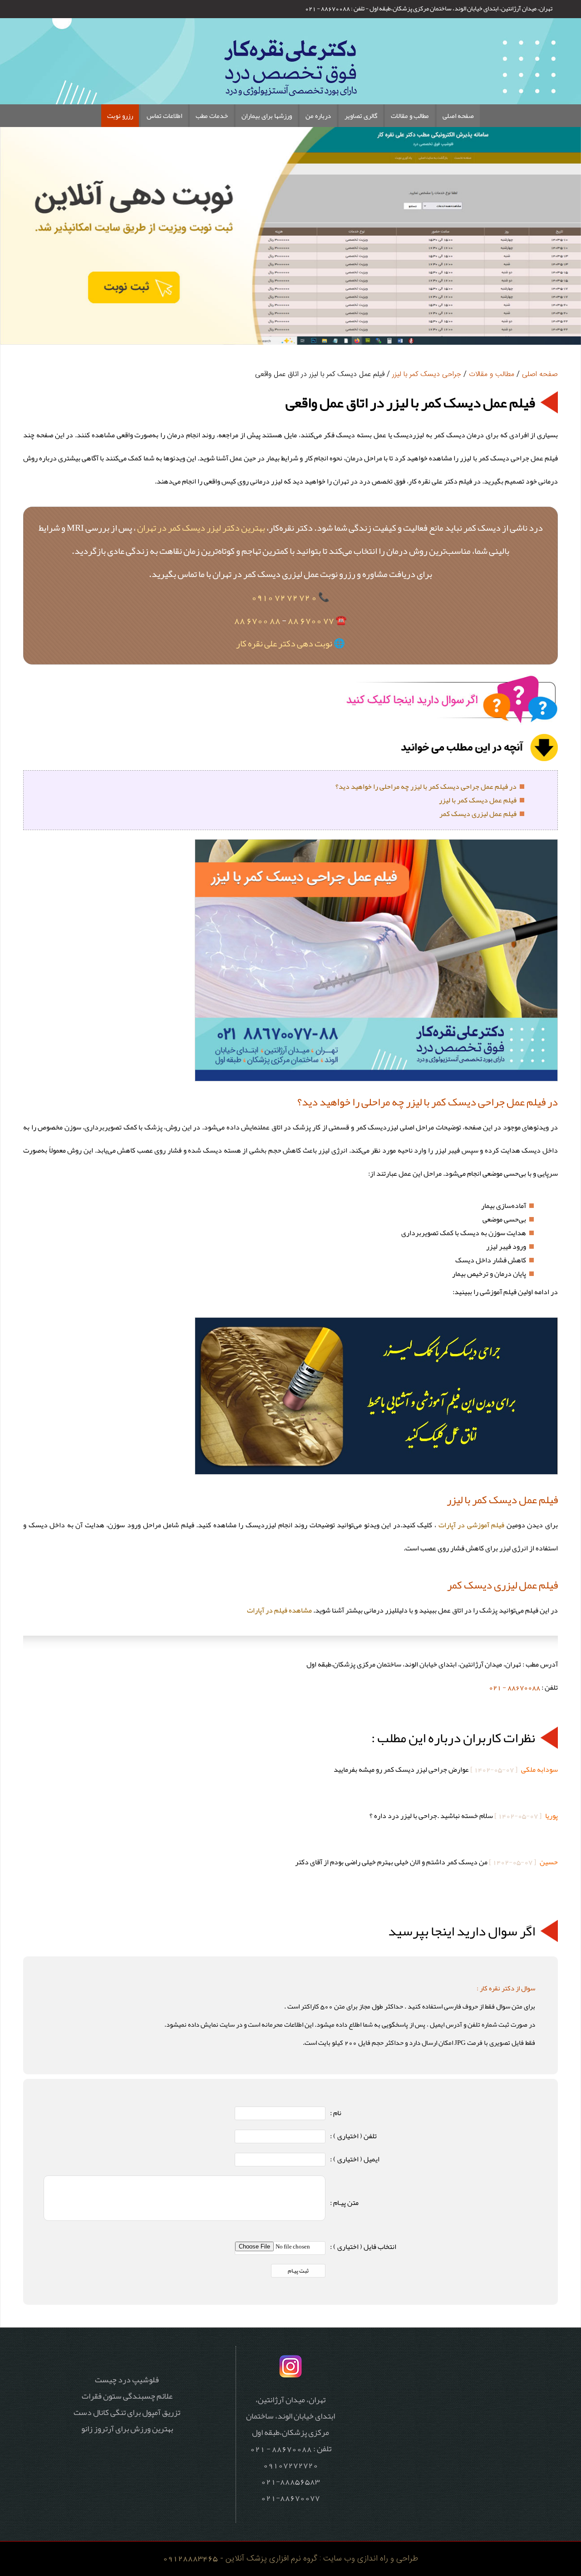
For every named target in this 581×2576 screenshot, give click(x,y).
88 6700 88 (257, 620)
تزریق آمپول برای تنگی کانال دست (127, 2412)
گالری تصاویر (361, 116)
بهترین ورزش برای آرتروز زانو (127, 2429)
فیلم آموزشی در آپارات (472, 1525)
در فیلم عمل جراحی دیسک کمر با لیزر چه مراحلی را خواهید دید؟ (426, 787)
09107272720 (291, 2465)
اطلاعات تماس (164, 116)
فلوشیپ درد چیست (127, 2380)
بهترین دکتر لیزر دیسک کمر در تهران (201, 528)
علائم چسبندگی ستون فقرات (127, 2396)
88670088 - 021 (515, 1687)
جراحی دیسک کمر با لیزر (427, 374)
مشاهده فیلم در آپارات (279, 1610)
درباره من (318, 116)
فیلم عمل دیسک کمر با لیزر (478, 800)
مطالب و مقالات (410, 116)
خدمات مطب (212, 116)
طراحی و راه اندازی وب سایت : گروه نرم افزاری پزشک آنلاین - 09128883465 (290, 2559)
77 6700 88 (311, 620)
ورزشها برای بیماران (267, 116)
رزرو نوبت (120, 116)
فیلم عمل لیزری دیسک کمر (478, 814)
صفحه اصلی (458, 116)
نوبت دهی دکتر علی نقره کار (284, 643)
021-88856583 (290, 2481)
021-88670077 (290, 2498)
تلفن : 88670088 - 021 (335, 8)
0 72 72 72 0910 (284, 597)
